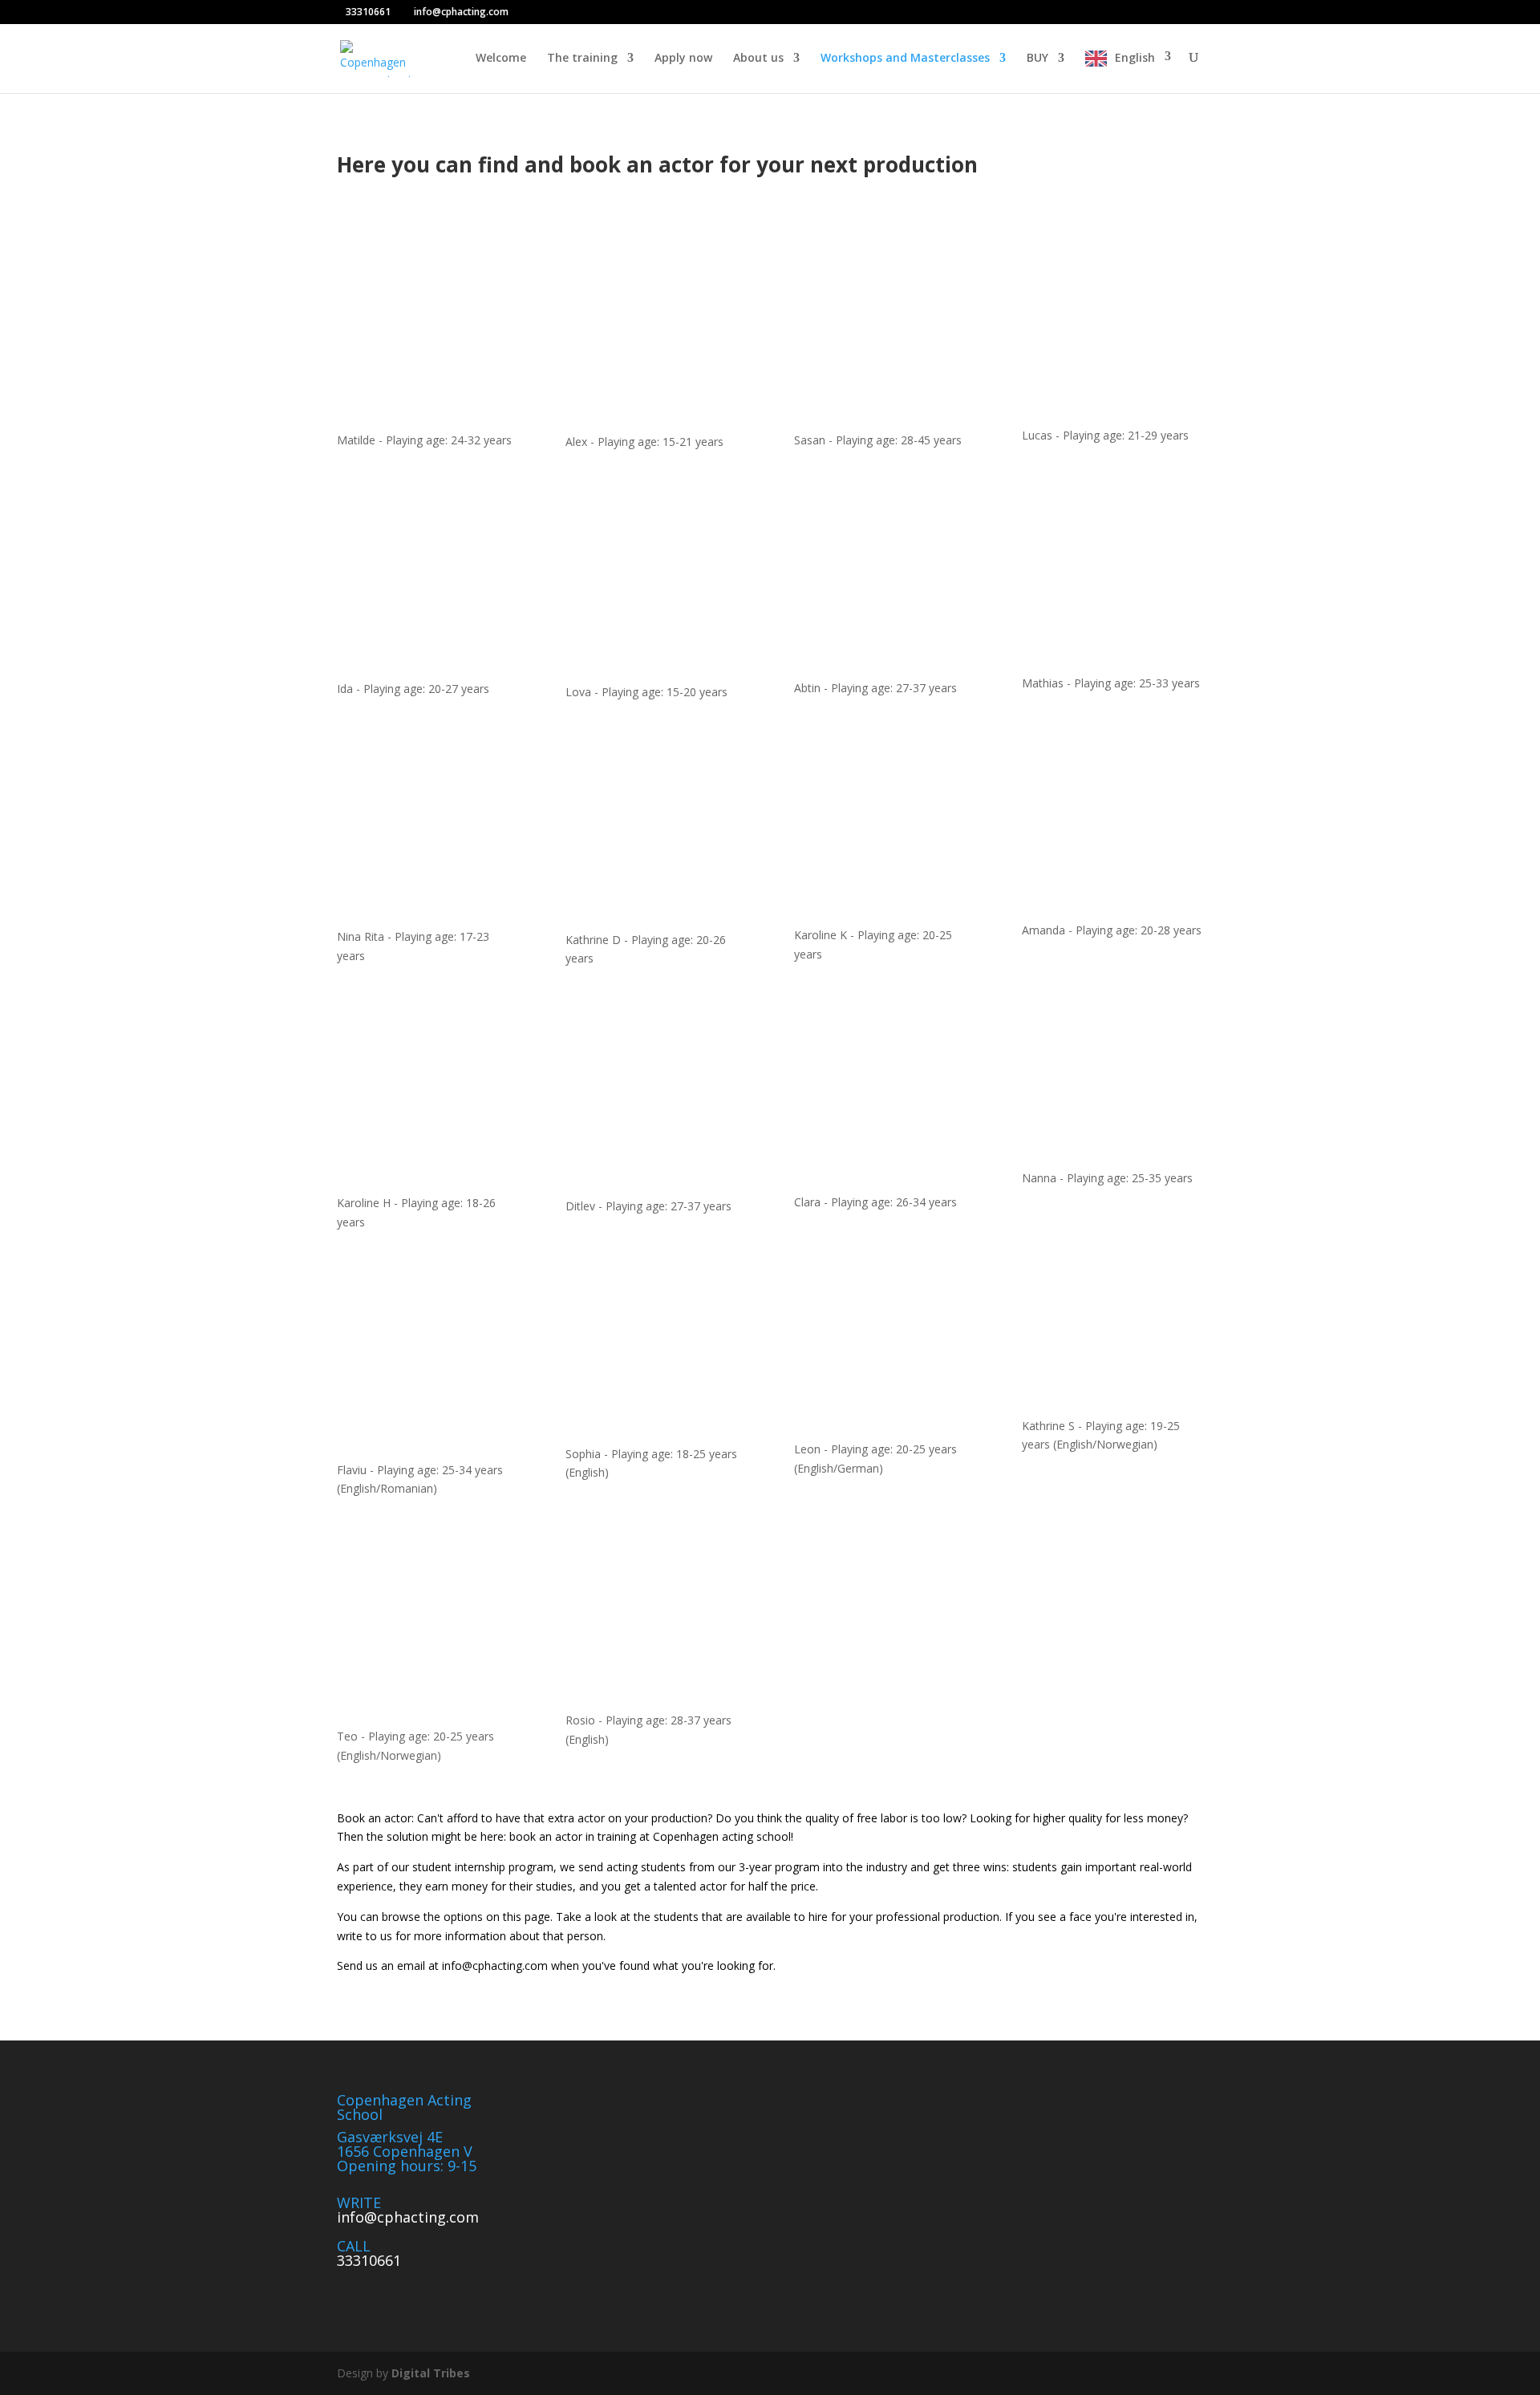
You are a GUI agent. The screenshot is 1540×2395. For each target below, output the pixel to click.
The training (582, 59)
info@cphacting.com (408, 2217)
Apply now (683, 59)
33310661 (369, 2260)
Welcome (501, 59)
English (1135, 58)
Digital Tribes (431, 2373)
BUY (1037, 59)
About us (758, 59)
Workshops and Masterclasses (905, 59)
